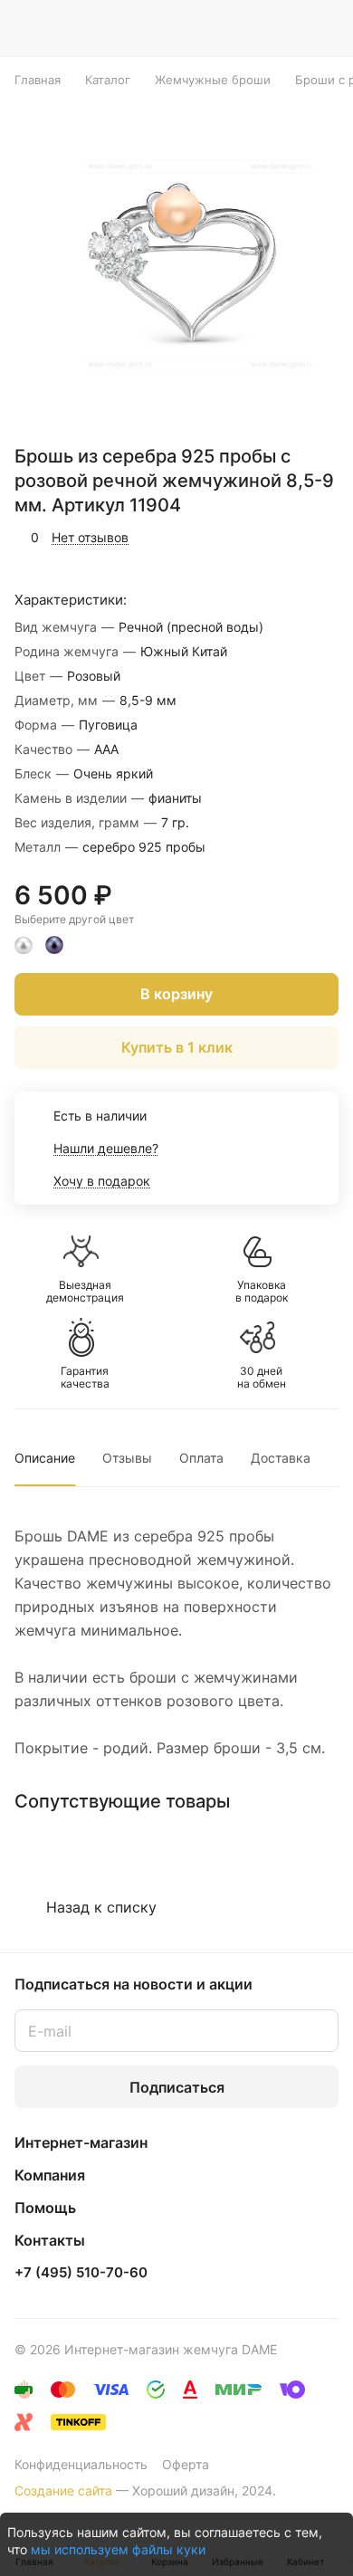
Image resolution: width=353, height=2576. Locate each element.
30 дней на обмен (262, 1378)
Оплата (201, 1458)
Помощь (45, 2208)
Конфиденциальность (81, 2464)
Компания (50, 2175)
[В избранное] (248, 538)
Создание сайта (63, 2490)
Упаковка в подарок (262, 1292)
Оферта (186, 2464)
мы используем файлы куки (118, 2549)
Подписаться (177, 2087)
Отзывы (127, 1458)
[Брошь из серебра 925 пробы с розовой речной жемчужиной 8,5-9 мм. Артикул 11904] (182, 263)
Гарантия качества (85, 1378)
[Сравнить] (287, 538)
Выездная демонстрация (85, 1292)
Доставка (281, 1458)
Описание (45, 1458)
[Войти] (289, 28)
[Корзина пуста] (324, 28)
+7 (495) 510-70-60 (81, 2273)
